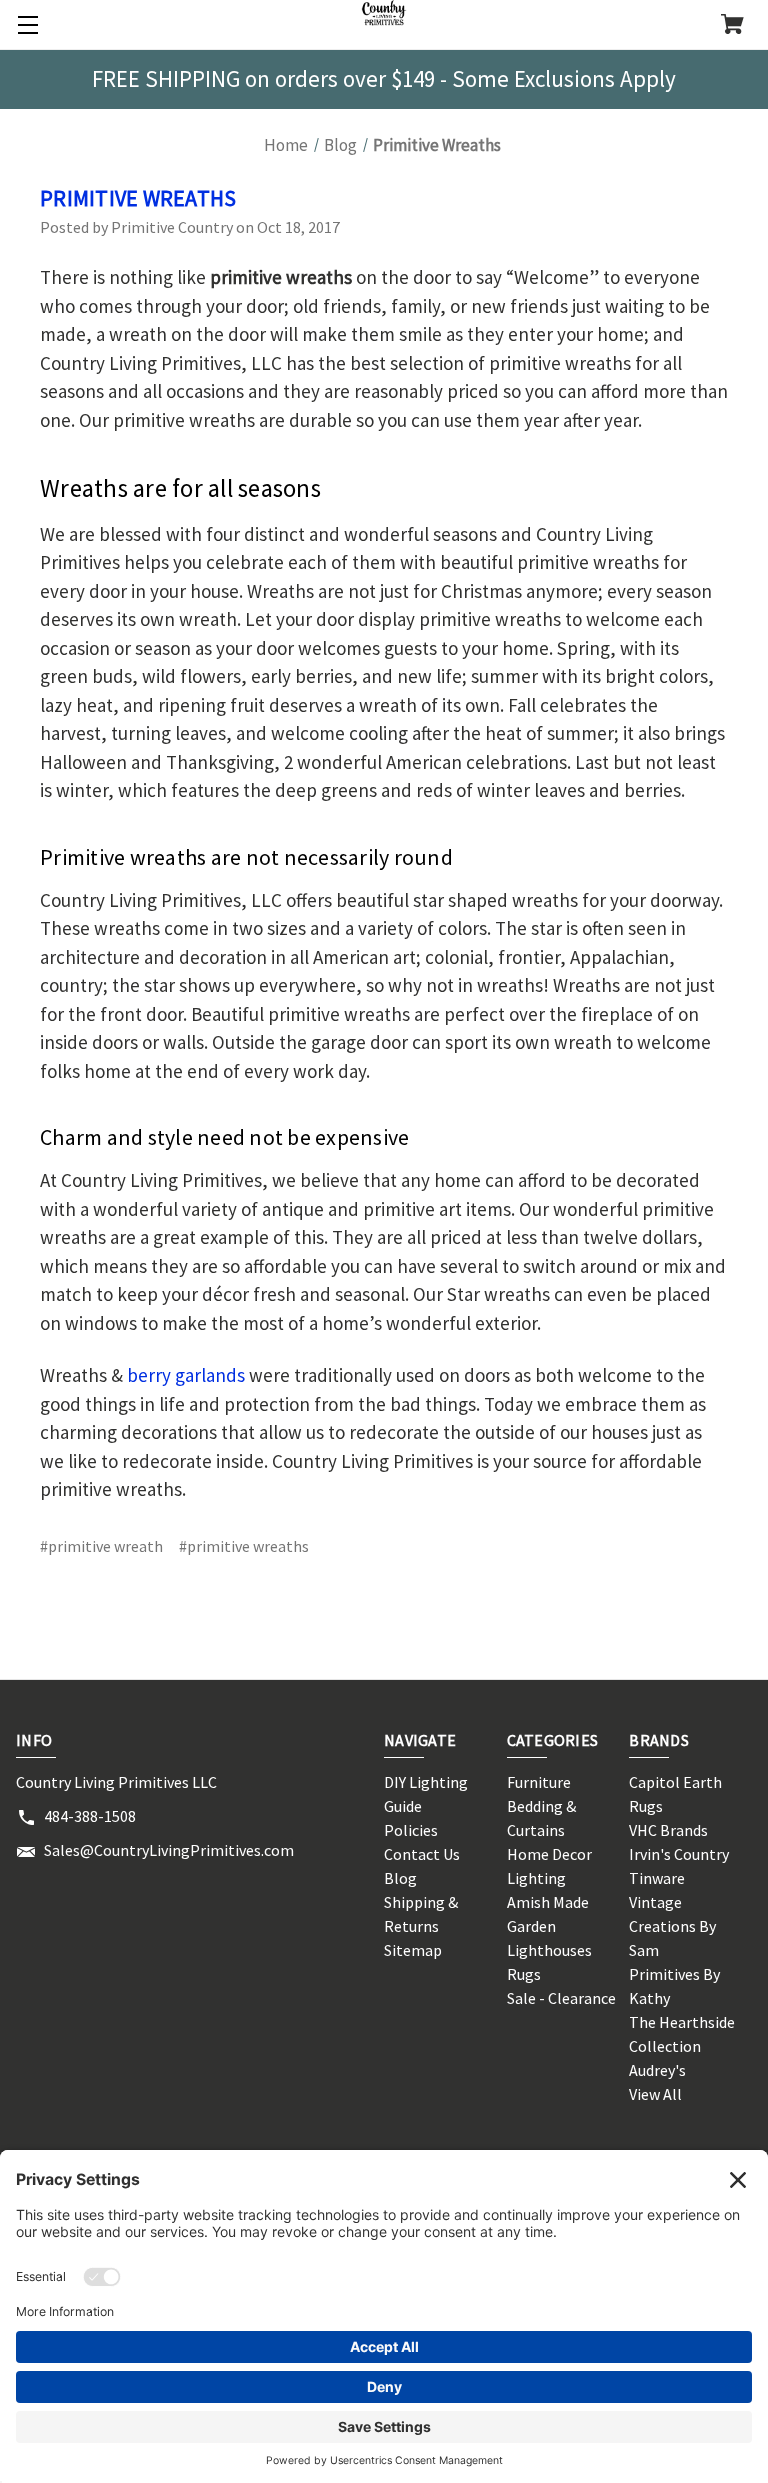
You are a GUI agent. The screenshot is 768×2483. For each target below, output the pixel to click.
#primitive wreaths (244, 1546)
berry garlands (186, 1375)
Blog (400, 1878)
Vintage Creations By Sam (672, 1926)
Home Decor (549, 1854)
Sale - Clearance (561, 1998)
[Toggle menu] (25, 25)
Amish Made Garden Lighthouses (549, 1926)
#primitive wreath (101, 1546)
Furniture (539, 1782)
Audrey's (657, 2070)
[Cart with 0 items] (732, 26)
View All (655, 2094)
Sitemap (413, 1950)
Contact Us (422, 1854)
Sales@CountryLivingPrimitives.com (169, 1850)
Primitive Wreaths (138, 198)
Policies (411, 1830)
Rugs (524, 1974)
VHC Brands (668, 1830)
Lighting (536, 1878)
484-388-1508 (90, 1816)
